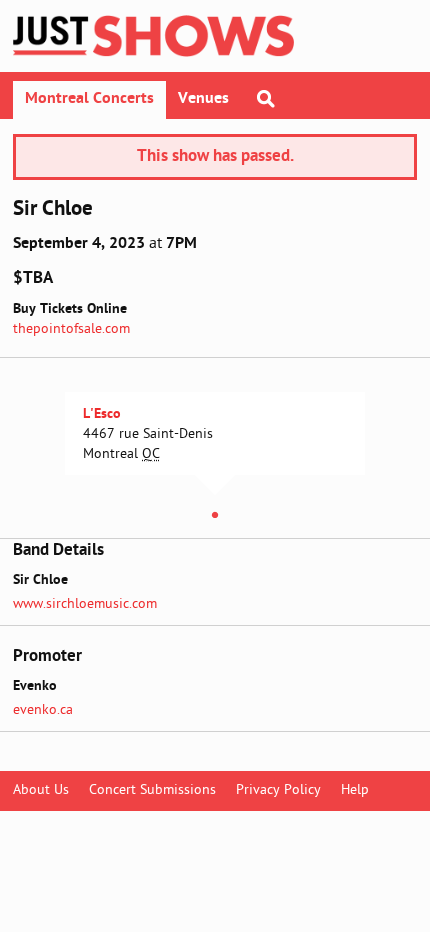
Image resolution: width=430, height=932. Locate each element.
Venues (203, 99)
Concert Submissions (152, 790)
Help (355, 790)
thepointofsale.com (71, 329)
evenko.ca (43, 710)
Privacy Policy (278, 790)
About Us (41, 790)
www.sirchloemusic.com (85, 604)
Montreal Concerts (89, 99)
